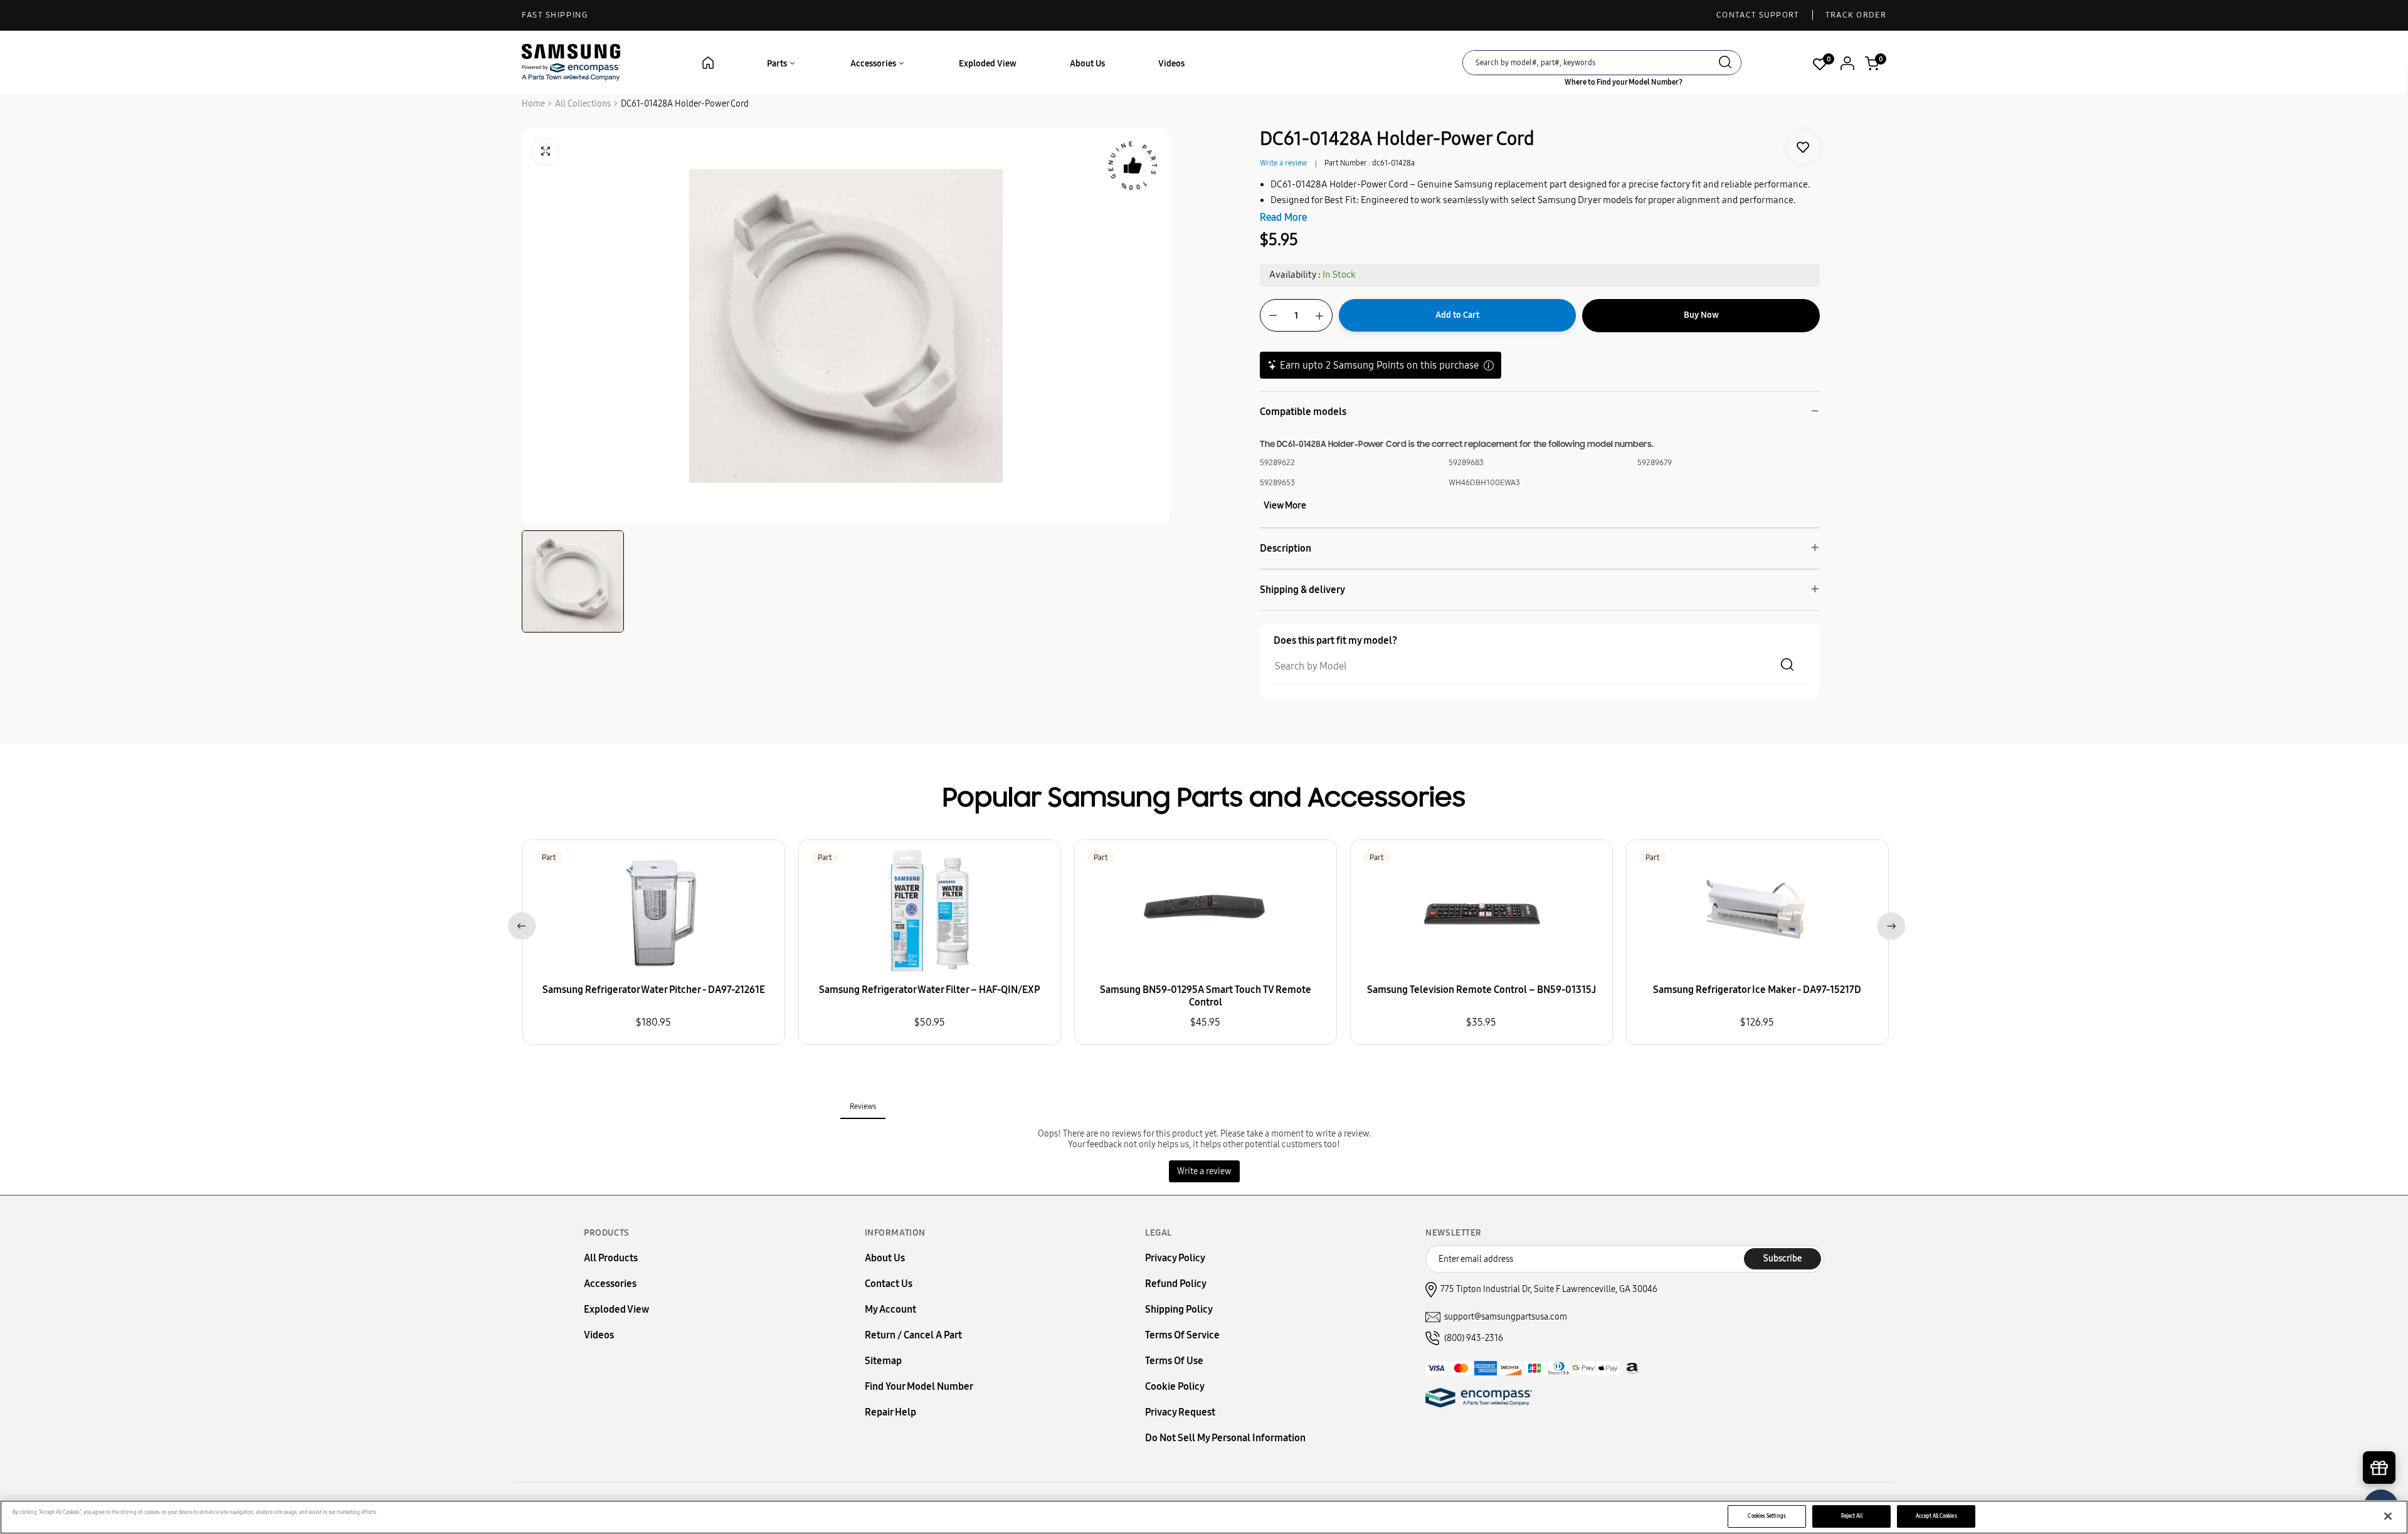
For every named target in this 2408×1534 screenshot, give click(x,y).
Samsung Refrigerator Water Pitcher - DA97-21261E (654, 990)
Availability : (1295, 275)
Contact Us (889, 1284)
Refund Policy (1176, 1284)
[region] (1204, 1517)
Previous (520, 924)
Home (533, 104)
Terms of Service (1182, 1335)
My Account (890, 1309)
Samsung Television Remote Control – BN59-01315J (1481, 990)
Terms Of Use (1174, 1361)
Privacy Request (1180, 1412)
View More (1285, 505)
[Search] (1725, 64)
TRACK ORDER (1856, 15)
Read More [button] (1283, 217)
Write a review (1283, 163)
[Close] (2388, 1516)
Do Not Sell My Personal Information (1225, 1438)
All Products (611, 1258)
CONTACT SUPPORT (1758, 15)
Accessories (874, 64)
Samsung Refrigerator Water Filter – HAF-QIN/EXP (929, 990)
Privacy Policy (1175, 1258)
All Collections (583, 104)
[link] (1803, 147)
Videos (1171, 64)
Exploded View (988, 64)
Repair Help (890, 1412)
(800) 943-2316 (1474, 1338)
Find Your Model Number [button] (919, 1386)
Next (1888, 924)
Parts (778, 64)
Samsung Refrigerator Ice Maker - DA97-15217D (1757, 990)
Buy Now (1701, 315)
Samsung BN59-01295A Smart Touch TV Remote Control (1206, 996)
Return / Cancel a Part (913, 1335)
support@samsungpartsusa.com (1506, 1317)
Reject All (1852, 1516)
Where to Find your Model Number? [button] (1624, 82)
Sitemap (883, 1361)
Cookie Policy (1175, 1386)
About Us (1087, 64)
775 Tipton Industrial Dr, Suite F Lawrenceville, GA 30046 (1549, 1289)
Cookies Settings (1766, 1516)
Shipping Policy (1179, 1309)
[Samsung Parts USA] (571, 62)
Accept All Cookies (1936, 1516)
